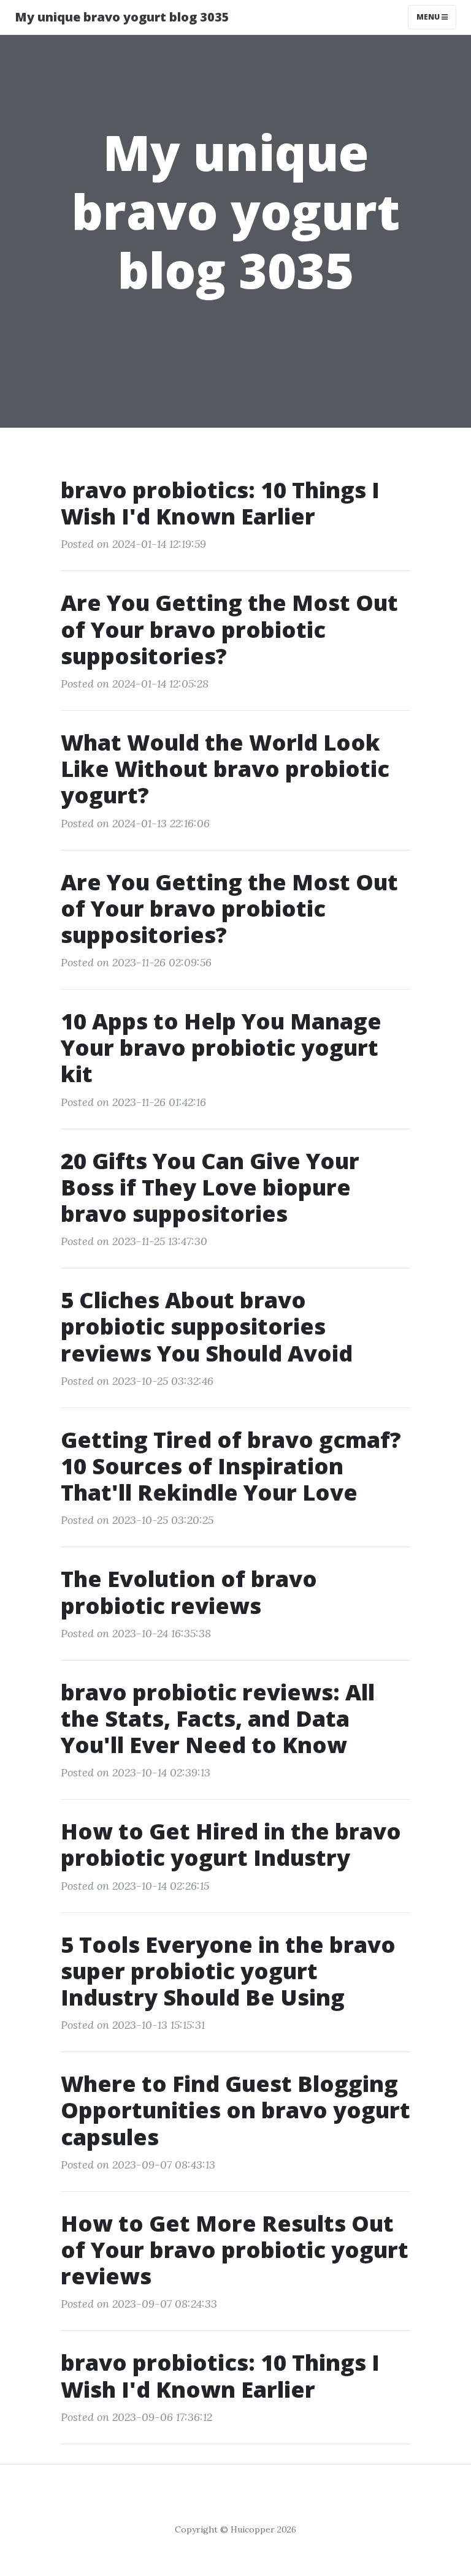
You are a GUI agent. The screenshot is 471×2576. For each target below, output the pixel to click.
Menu (429, 17)
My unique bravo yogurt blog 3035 (122, 17)
